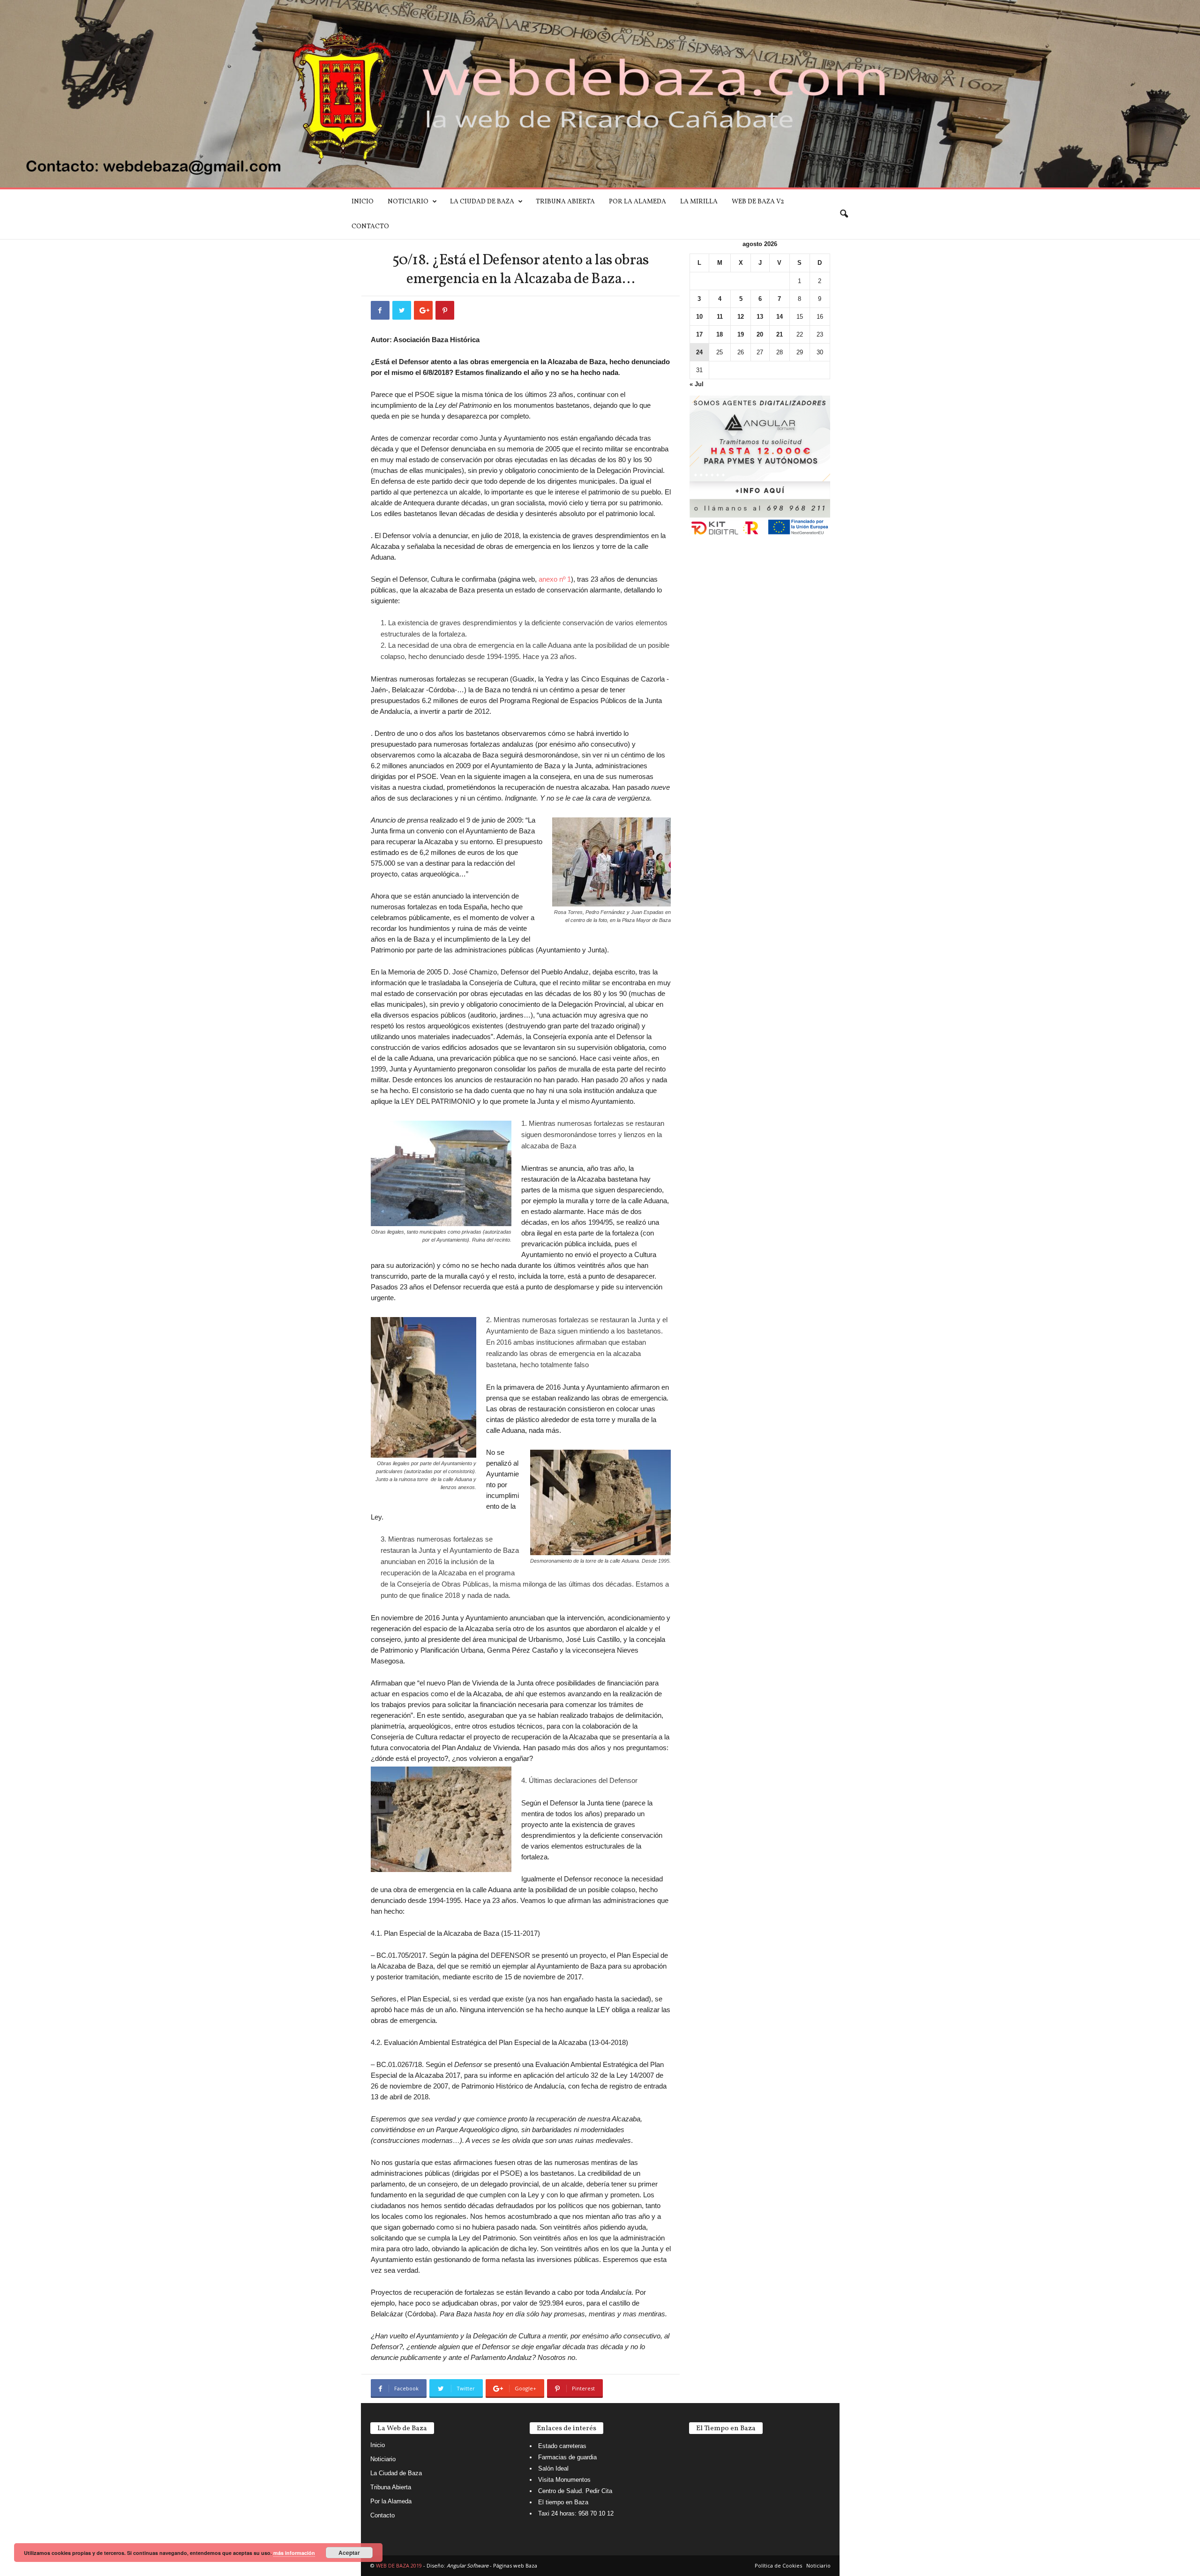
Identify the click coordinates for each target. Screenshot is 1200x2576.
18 (720, 334)
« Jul (697, 384)
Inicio (363, 202)
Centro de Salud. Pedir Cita (575, 2491)
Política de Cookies (778, 2565)
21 (780, 334)
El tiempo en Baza (563, 2502)
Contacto (370, 227)
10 (699, 317)
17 (699, 334)
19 (741, 334)
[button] (844, 214)
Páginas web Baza (515, 2565)
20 (760, 334)
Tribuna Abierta (565, 202)
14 (780, 317)
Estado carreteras (562, 2446)
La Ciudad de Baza (482, 202)
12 (741, 317)
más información (294, 2553)
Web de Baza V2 (758, 202)
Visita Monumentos (564, 2480)
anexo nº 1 (555, 579)
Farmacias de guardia (567, 2457)
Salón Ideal (553, 2468)
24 (699, 352)
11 (720, 317)
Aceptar (349, 2553)
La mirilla (699, 202)
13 (760, 317)
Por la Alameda (637, 202)
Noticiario (408, 202)
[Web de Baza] (600, 94)
